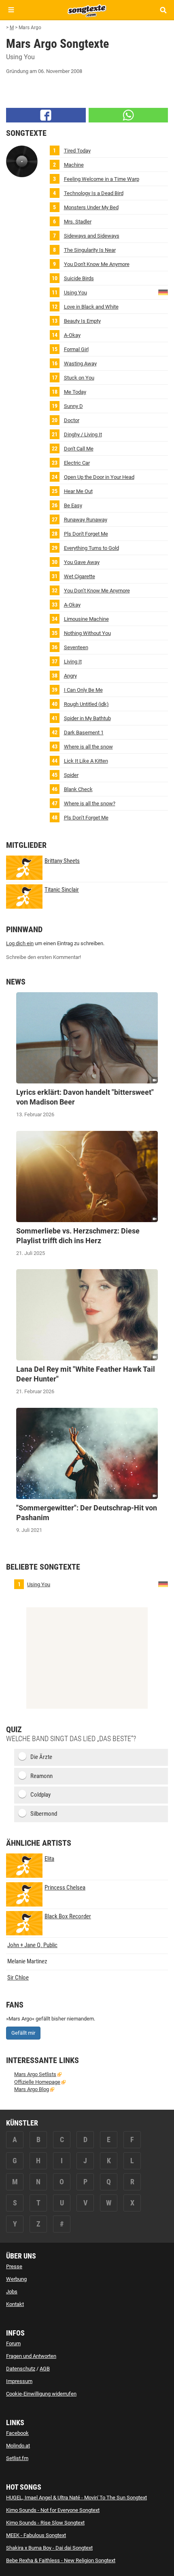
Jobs (12, 2292)
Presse (14, 2266)
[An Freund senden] (128, 115)
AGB (45, 2369)
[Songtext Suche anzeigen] (163, 10)
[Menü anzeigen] (11, 10)
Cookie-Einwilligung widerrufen (41, 2394)
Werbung (16, 2279)
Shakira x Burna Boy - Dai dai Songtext (49, 2548)
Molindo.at (18, 2446)
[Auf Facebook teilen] (46, 115)
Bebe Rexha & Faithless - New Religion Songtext (61, 2560)
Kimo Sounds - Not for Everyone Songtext (53, 2510)
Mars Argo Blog (32, 2089)
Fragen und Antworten (31, 2356)
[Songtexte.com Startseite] (87, 10)
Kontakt (15, 2304)
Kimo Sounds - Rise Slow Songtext (45, 2523)
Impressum (19, 2381)
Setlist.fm (17, 2458)
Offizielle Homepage (37, 2082)
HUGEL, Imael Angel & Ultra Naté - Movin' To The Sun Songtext (76, 2498)
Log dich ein (20, 943)
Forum (13, 2343)
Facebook (17, 2433)
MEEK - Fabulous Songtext (36, 2535)
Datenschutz (21, 2369)
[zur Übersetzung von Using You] (163, 292)
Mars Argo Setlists (35, 2074)
